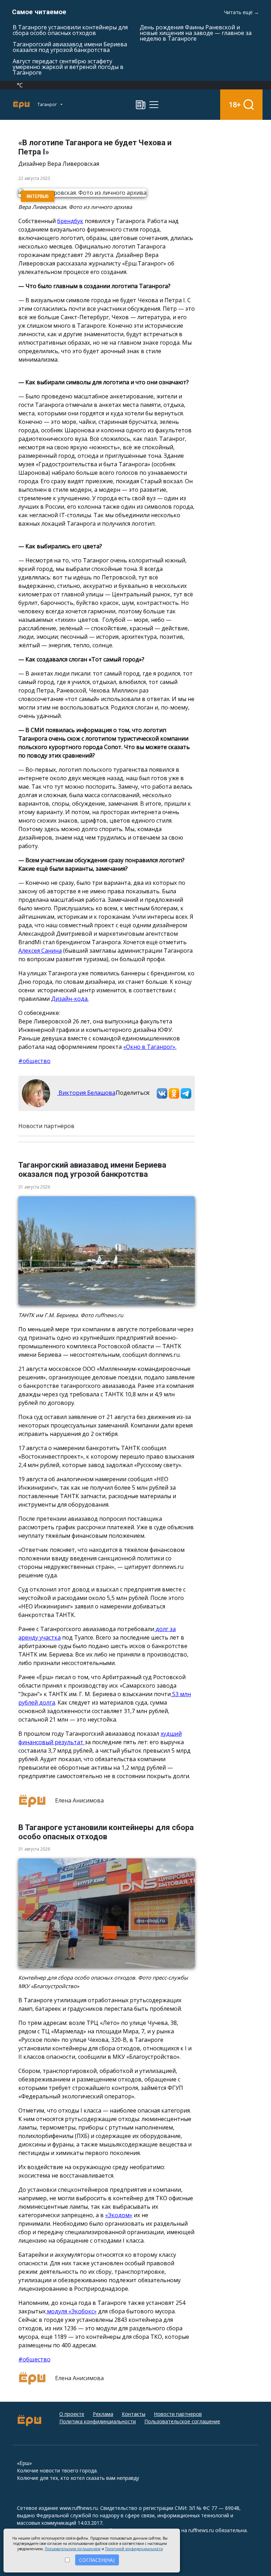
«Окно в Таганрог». (150, 1047)
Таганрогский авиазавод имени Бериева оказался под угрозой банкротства (70, 47)
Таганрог (48, 104)
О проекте (72, 2414)
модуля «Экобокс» (71, 2311)
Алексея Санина (40, 951)
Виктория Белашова (86, 1093)
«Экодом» (119, 2215)
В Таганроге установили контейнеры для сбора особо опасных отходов (70, 30)
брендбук (70, 221)
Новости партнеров (178, 2414)
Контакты (134, 2414)
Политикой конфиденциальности (134, 2549)
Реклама (103, 2414)
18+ (235, 104)
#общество (34, 1061)
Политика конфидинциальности (98, 2421)
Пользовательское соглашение (182, 2421)
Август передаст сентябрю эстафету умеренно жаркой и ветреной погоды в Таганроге (68, 67)
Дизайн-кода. (70, 999)
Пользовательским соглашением (73, 2549)
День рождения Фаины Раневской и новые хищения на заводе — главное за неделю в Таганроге (196, 33)
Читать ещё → (242, 12)
